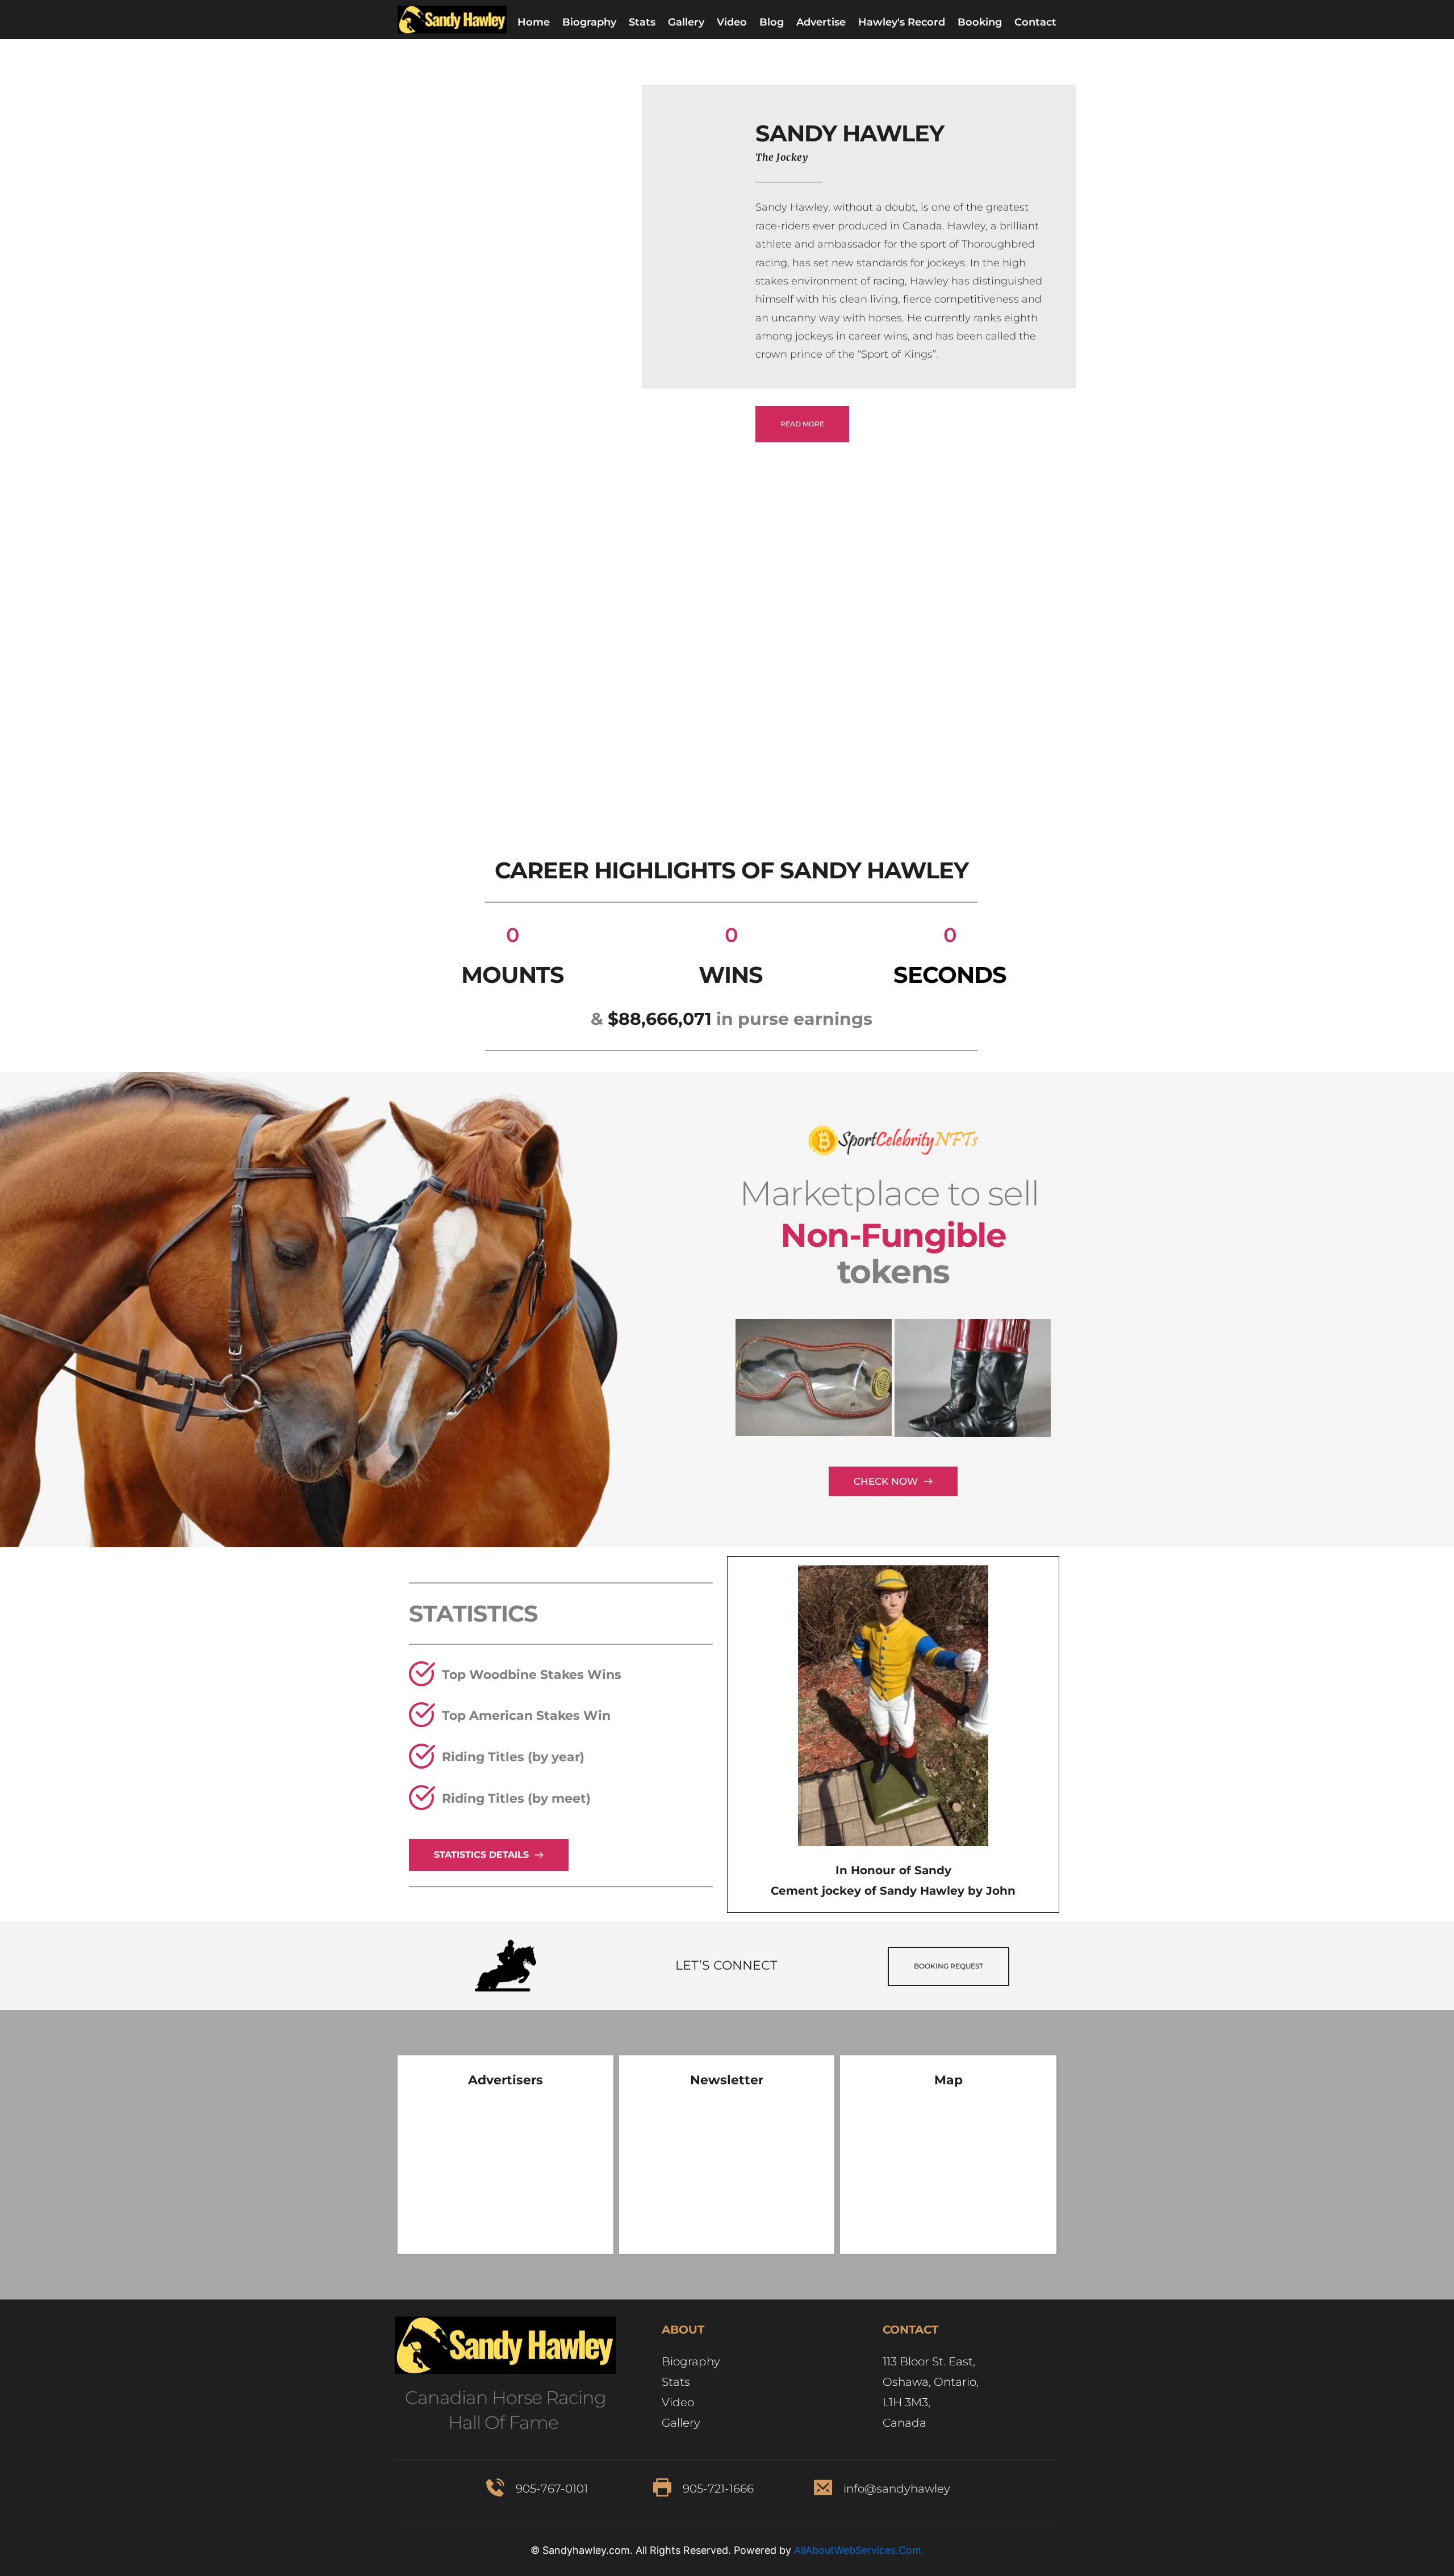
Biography (692, 2361)
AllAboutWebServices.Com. (859, 2550)
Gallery (682, 2423)
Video (678, 2402)
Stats (676, 2382)
